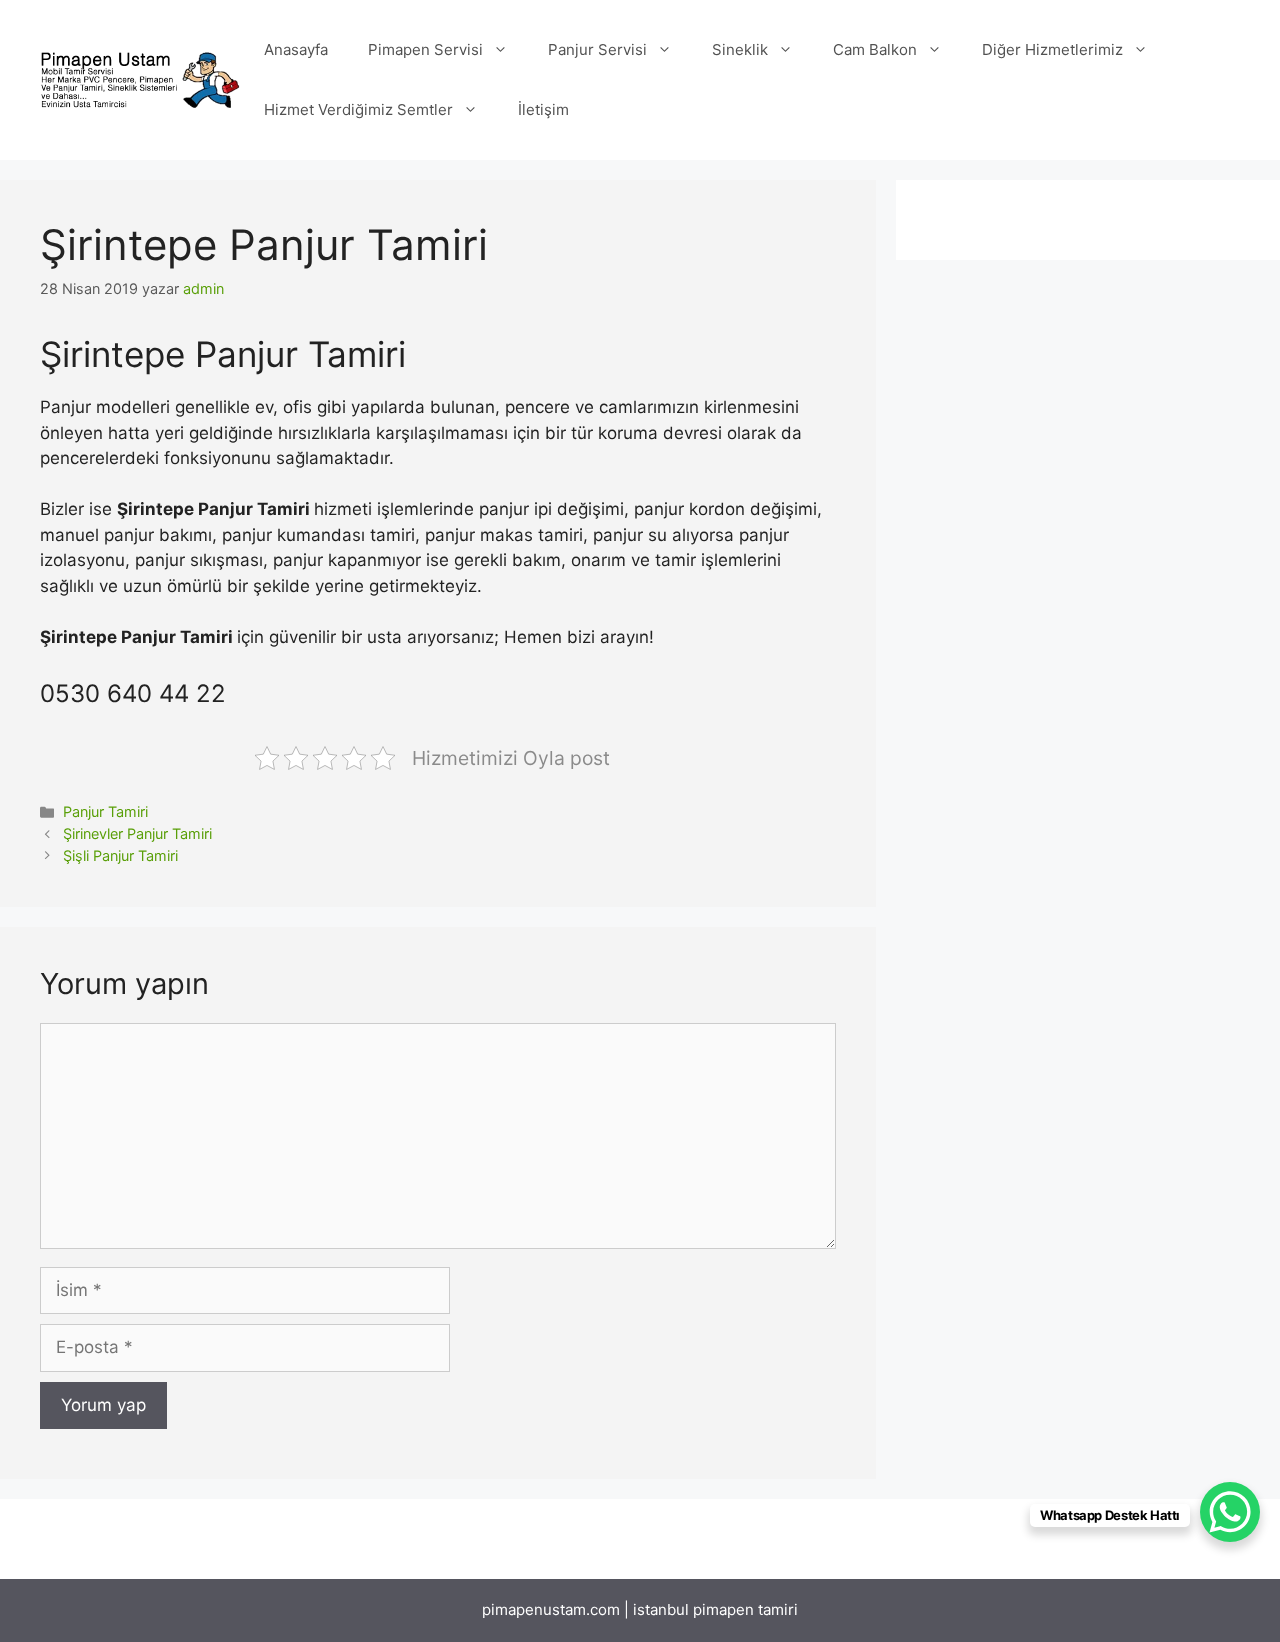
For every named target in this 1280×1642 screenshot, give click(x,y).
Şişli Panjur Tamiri (120, 855)
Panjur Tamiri (105, 811)
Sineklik (740, 49)
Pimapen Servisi (425, 49)
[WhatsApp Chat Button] (1230, 1512)
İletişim (543, 109)
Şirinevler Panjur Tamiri (137, 833)
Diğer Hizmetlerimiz (1052, 49)
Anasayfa (296, 49)
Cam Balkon (875, 49)
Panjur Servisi (597, 49)
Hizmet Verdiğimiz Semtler (358, 109)
